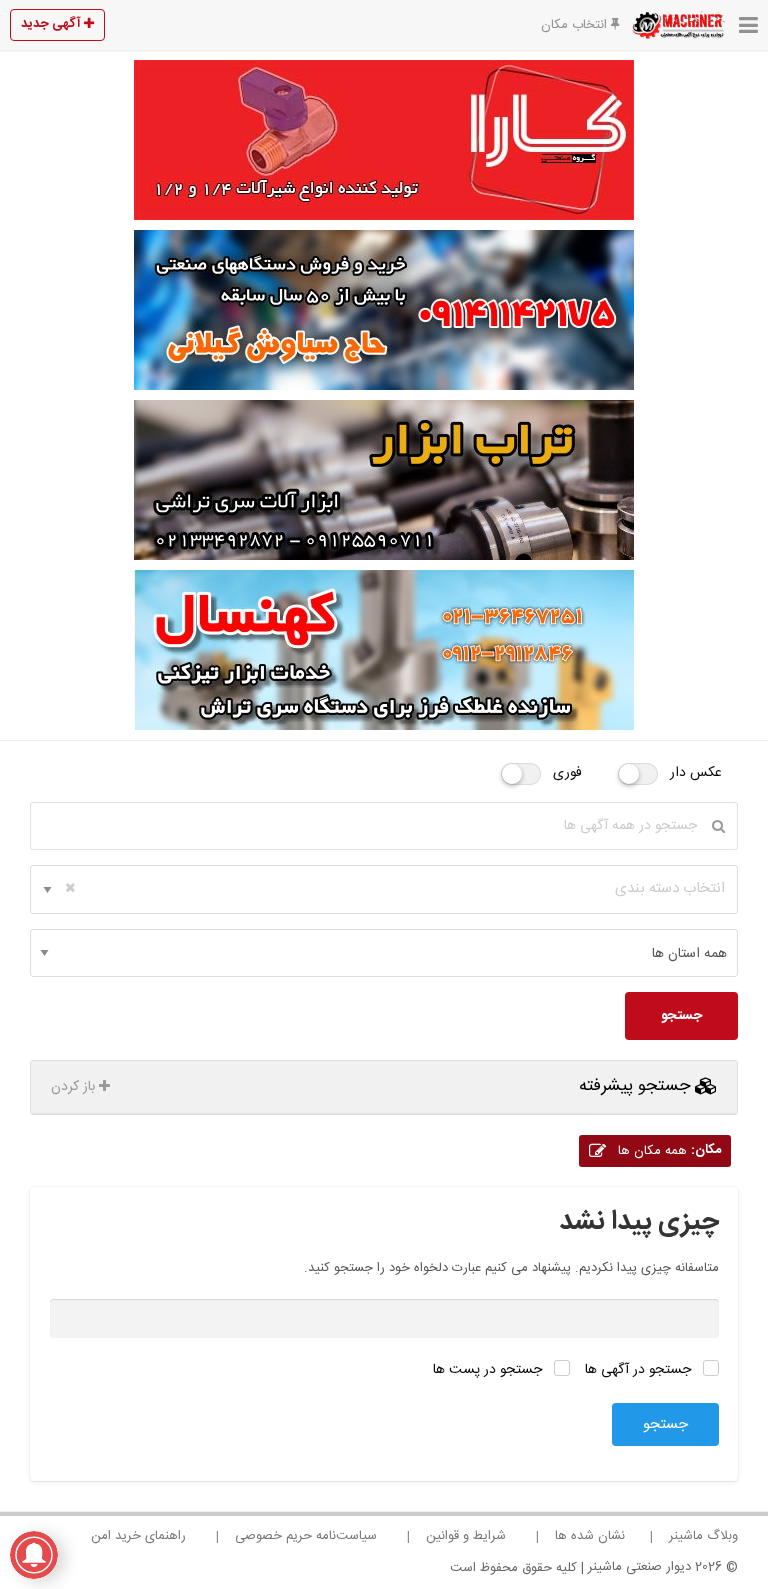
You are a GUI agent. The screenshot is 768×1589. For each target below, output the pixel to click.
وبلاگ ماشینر (703, 1536)
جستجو (681, 1016)
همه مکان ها (667, 1151)
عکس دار (696, 773)
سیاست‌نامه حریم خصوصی (306, 1536)
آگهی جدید (52, 24)
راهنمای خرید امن (138, 1536)
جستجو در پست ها (489, 1370)
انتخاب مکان (576, 25)
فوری (567, 773)
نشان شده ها (590, 1536)
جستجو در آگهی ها (640, 1370)
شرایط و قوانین (466, 1536)
